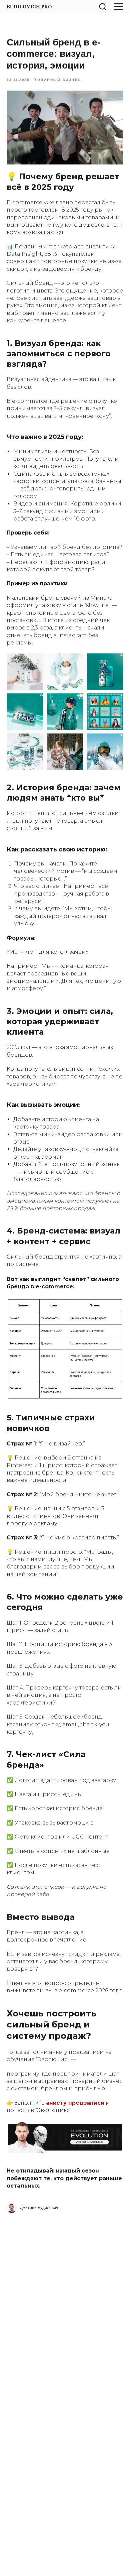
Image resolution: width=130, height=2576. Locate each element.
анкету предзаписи (75, 2103)
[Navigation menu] (119, 7)
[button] (103, 6)
